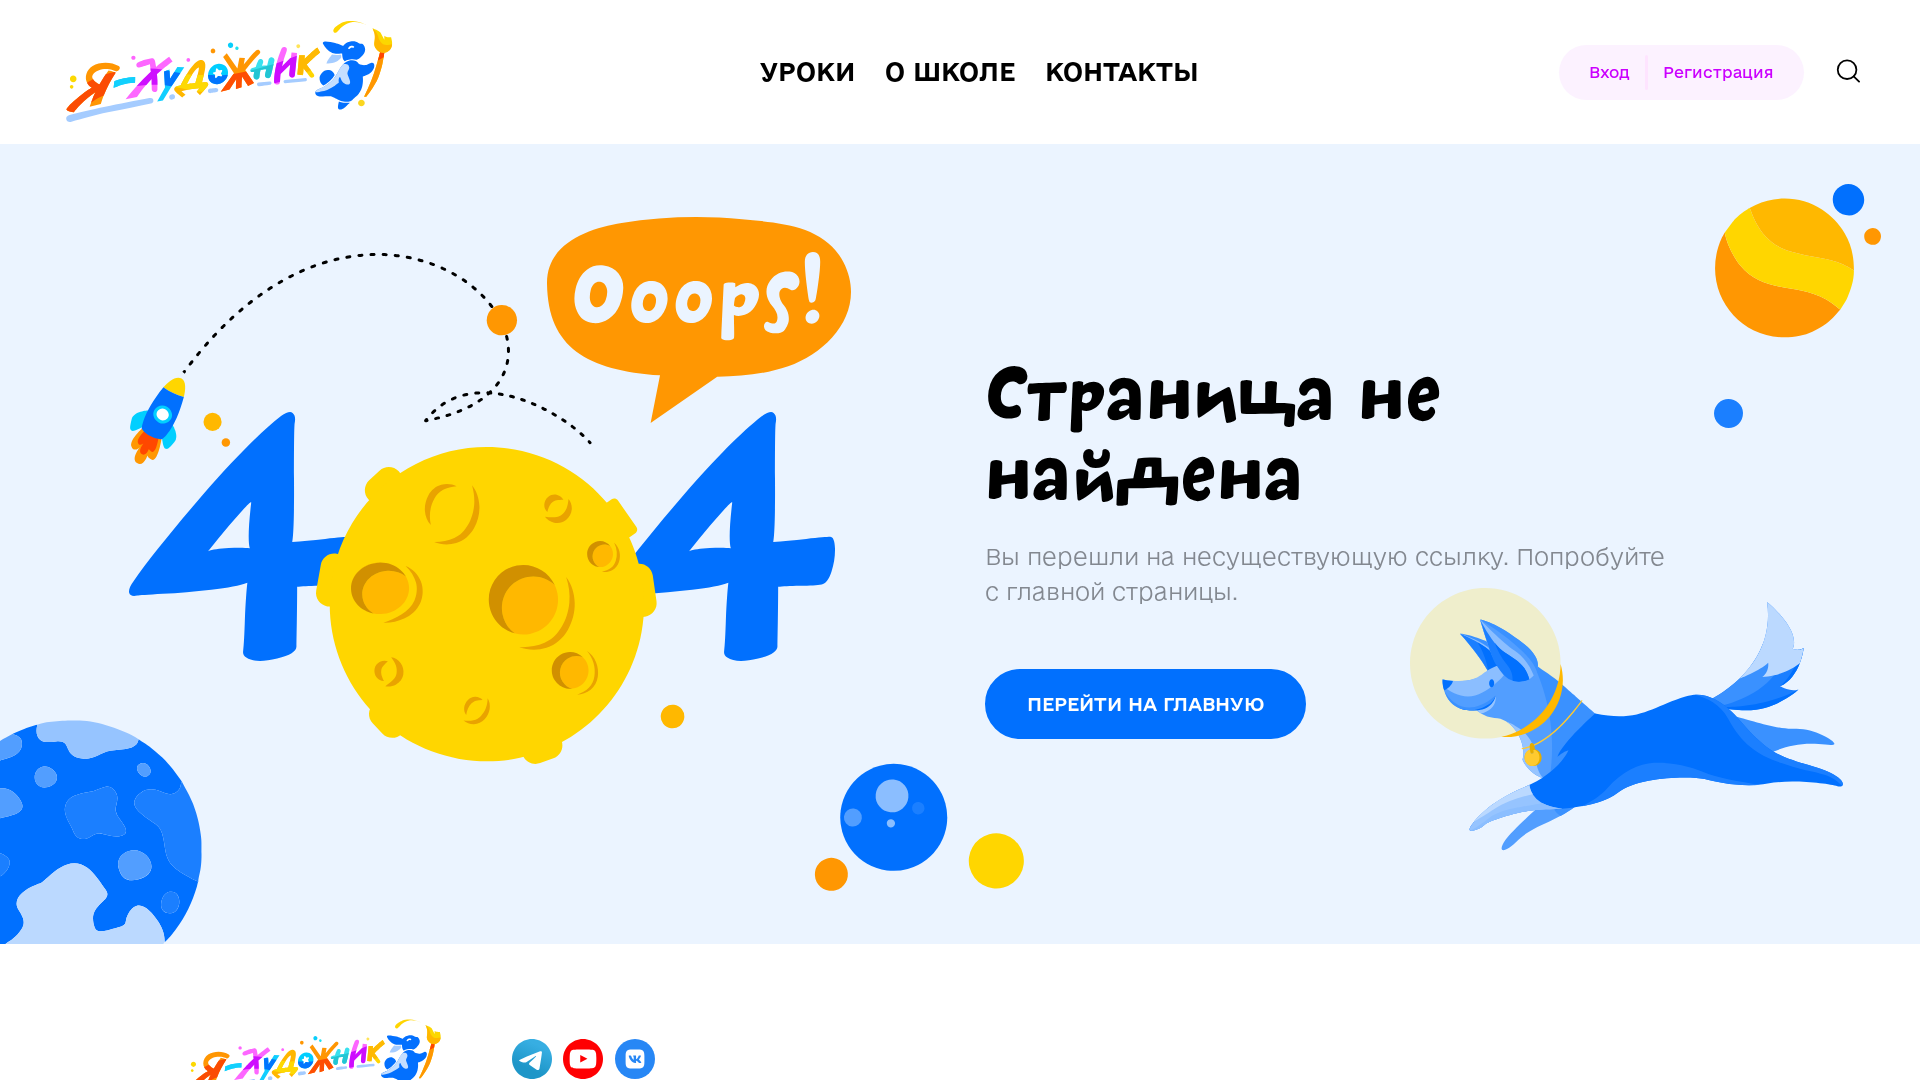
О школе (950, 72)
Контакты (1122, 72)
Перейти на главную (1145, 704)
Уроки (807, 72)
